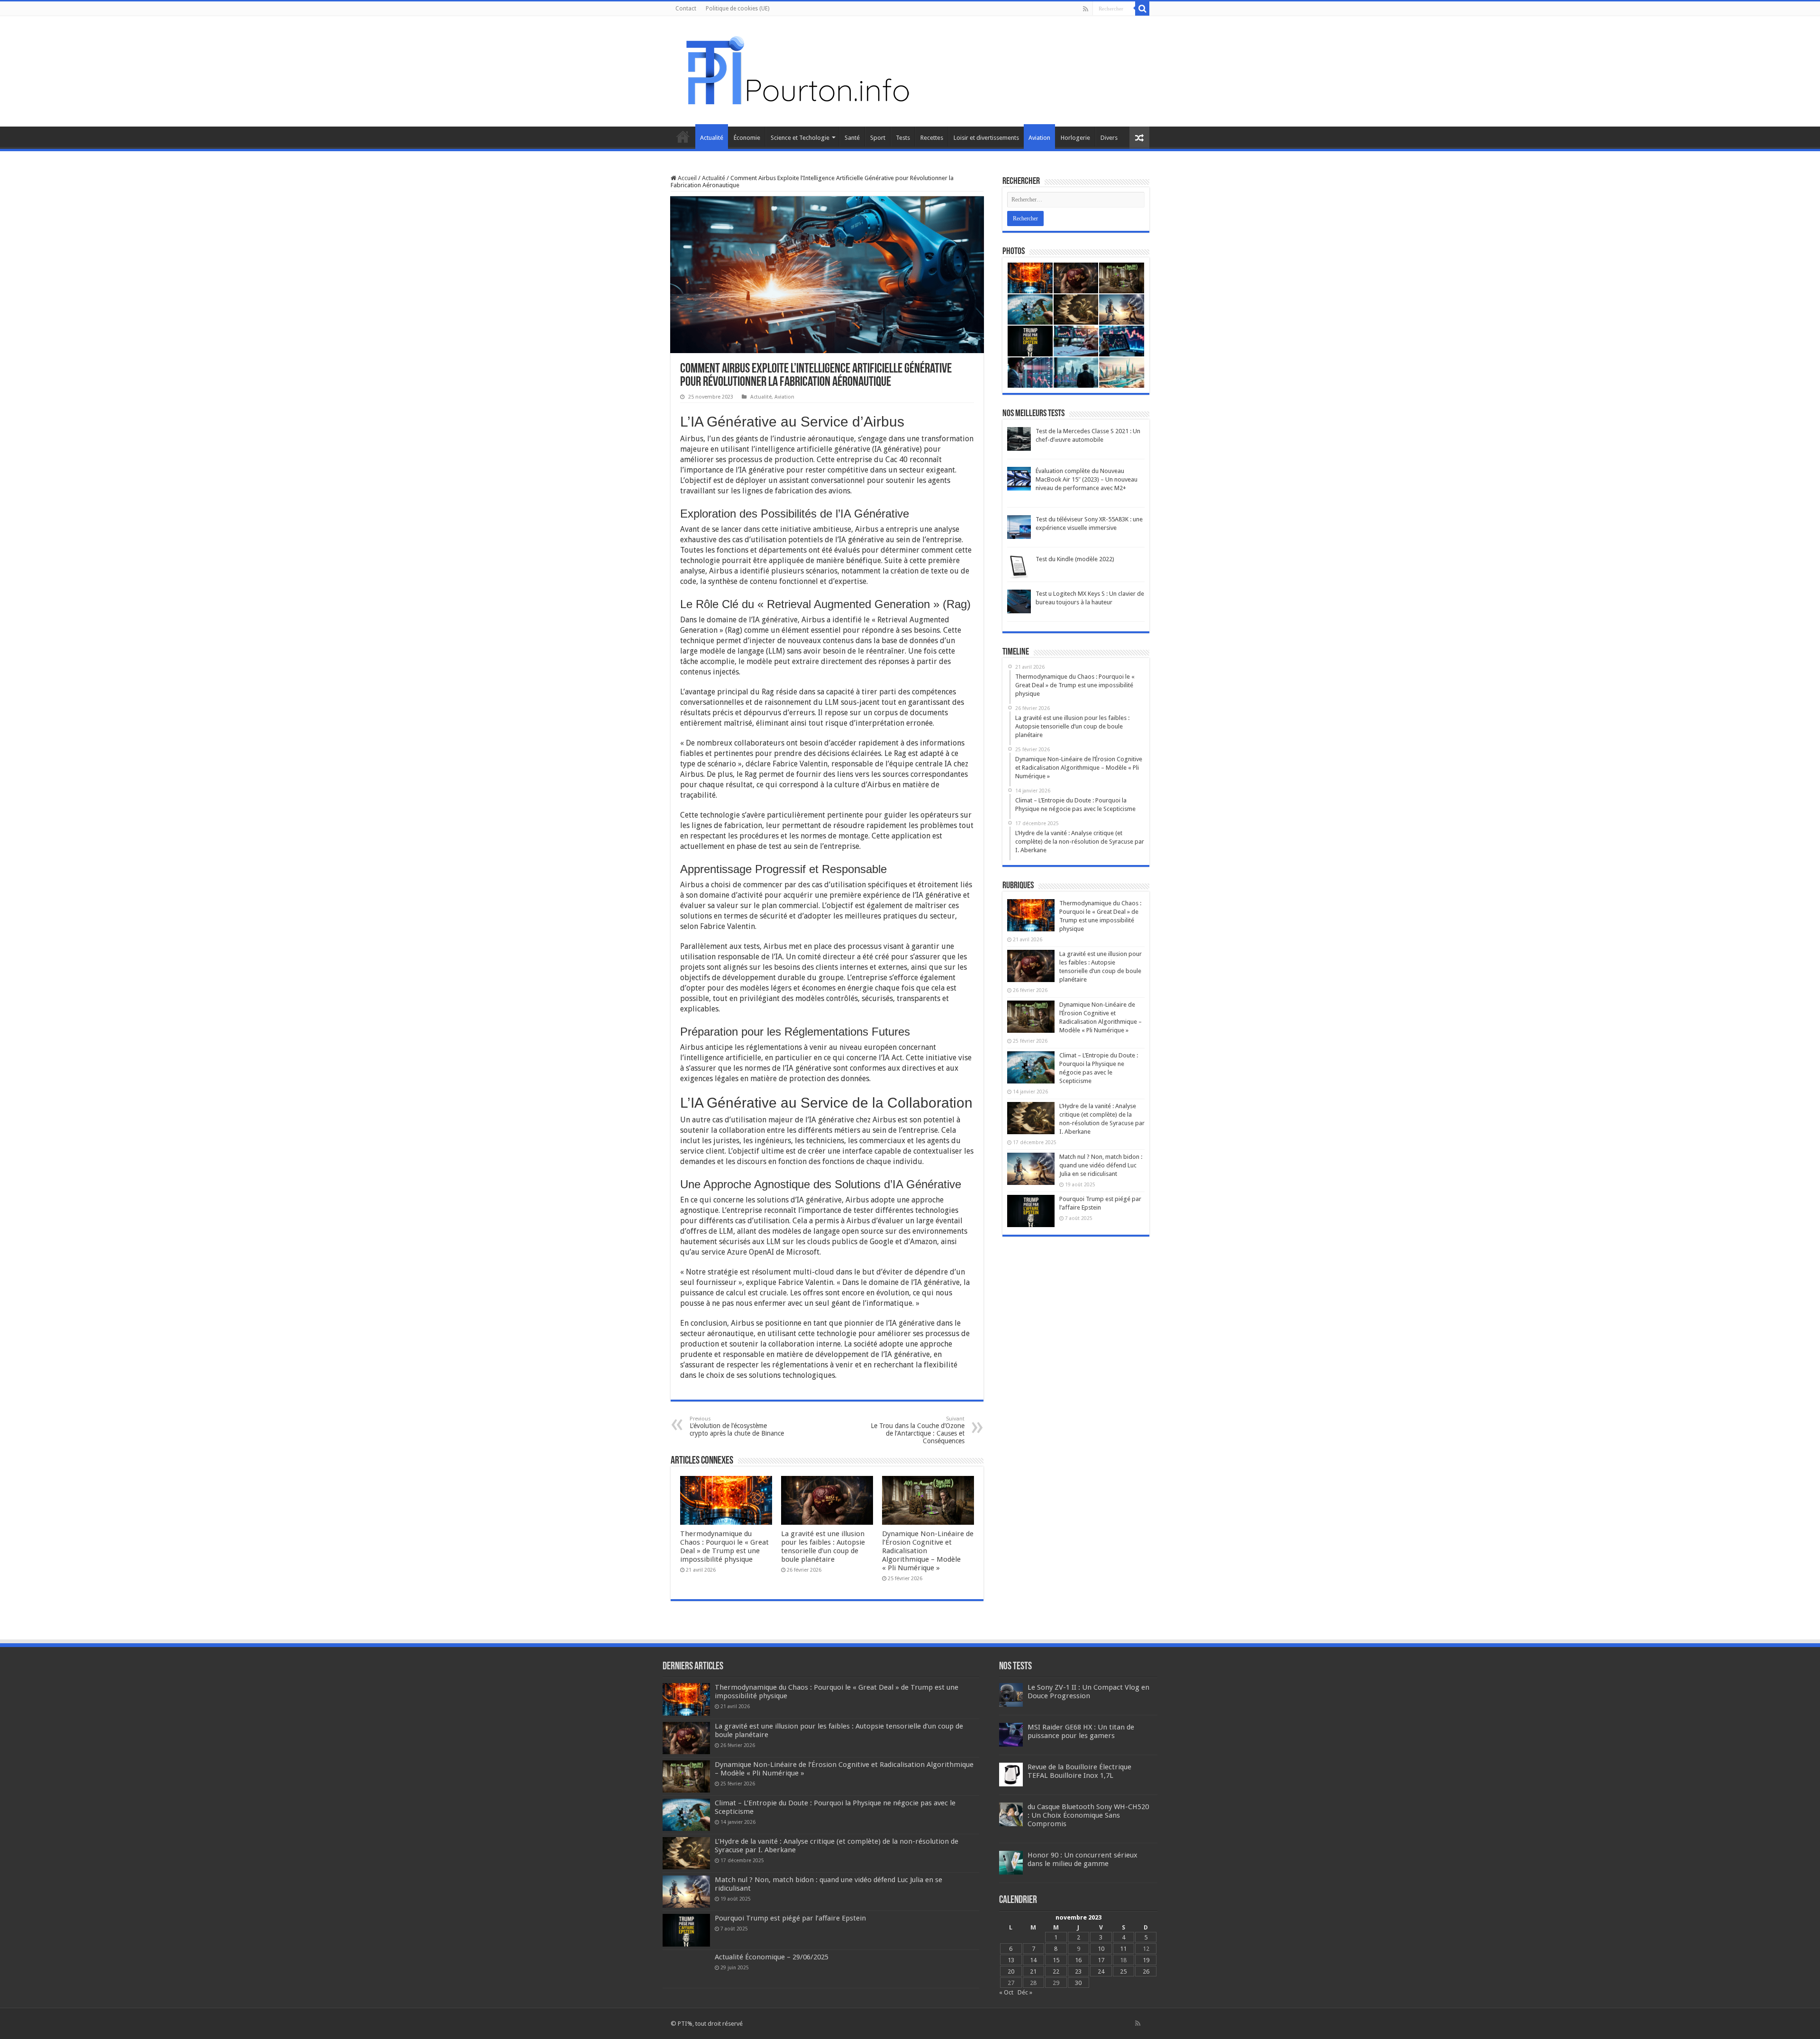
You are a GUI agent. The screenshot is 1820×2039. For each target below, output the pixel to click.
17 (1101, 1960)
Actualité (712, 138)
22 (1056, 1971)
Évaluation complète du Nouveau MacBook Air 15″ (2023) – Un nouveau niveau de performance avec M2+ (1087, 479)
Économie (747, 138)
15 (1056, 1960)
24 (1101, 1971)
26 (1146, 1971)
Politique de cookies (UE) (737, 9)
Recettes (932, 138)
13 (1011, 1960)
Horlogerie (1075, 138)
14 (1033, 1960)
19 (1146, 1960)
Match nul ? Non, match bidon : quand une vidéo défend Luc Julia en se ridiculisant (1101, 1165)
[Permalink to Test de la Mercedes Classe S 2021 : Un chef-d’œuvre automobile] (1019, 439)
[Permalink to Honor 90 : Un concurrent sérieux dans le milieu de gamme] (1011, 1862)
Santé (852, 138)
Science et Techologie (800, 138)
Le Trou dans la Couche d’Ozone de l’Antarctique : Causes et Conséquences (918, 1430)
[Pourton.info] (796, 70)
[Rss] (1086, 9)
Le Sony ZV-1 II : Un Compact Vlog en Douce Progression (1088, 1692)
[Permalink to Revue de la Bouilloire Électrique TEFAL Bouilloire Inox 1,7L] (1011, 1774)
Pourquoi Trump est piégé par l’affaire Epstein (790, 1918)
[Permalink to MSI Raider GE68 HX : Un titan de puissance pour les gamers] (1011, 1734)
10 (1101, 1949)
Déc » (1025, 1992)
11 (1123, 1949)
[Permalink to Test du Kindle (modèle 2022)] (1019, 567)
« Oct (1006, 1992)
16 (1078, 1960)
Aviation (1039, 138)
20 (1011, 1971)
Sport (878, 138)
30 (1078, 1983)
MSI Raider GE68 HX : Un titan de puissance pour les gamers (1081, 1731)
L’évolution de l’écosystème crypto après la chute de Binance (737, 1426)
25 (1123, 1971)
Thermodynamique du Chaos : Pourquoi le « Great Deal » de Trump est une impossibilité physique (724, 1547)
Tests (903, 138)
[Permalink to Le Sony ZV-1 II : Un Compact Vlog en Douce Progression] (1011, 1695)
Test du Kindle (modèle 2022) (1075, 559)
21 (1033, 1971)
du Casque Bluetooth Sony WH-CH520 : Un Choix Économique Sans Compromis (1088, 1815)
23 (1078, 1971)
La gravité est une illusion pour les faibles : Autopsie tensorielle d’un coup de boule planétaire (823, 1547)
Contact (686, 9)
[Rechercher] (1142, 9)
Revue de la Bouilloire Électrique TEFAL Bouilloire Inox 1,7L (1079, 1771)
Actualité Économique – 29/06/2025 (772, 1957)
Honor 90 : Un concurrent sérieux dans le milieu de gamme (1083, 1859)
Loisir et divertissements (986, 138)
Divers (1109, 138)
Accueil (683, 137)
